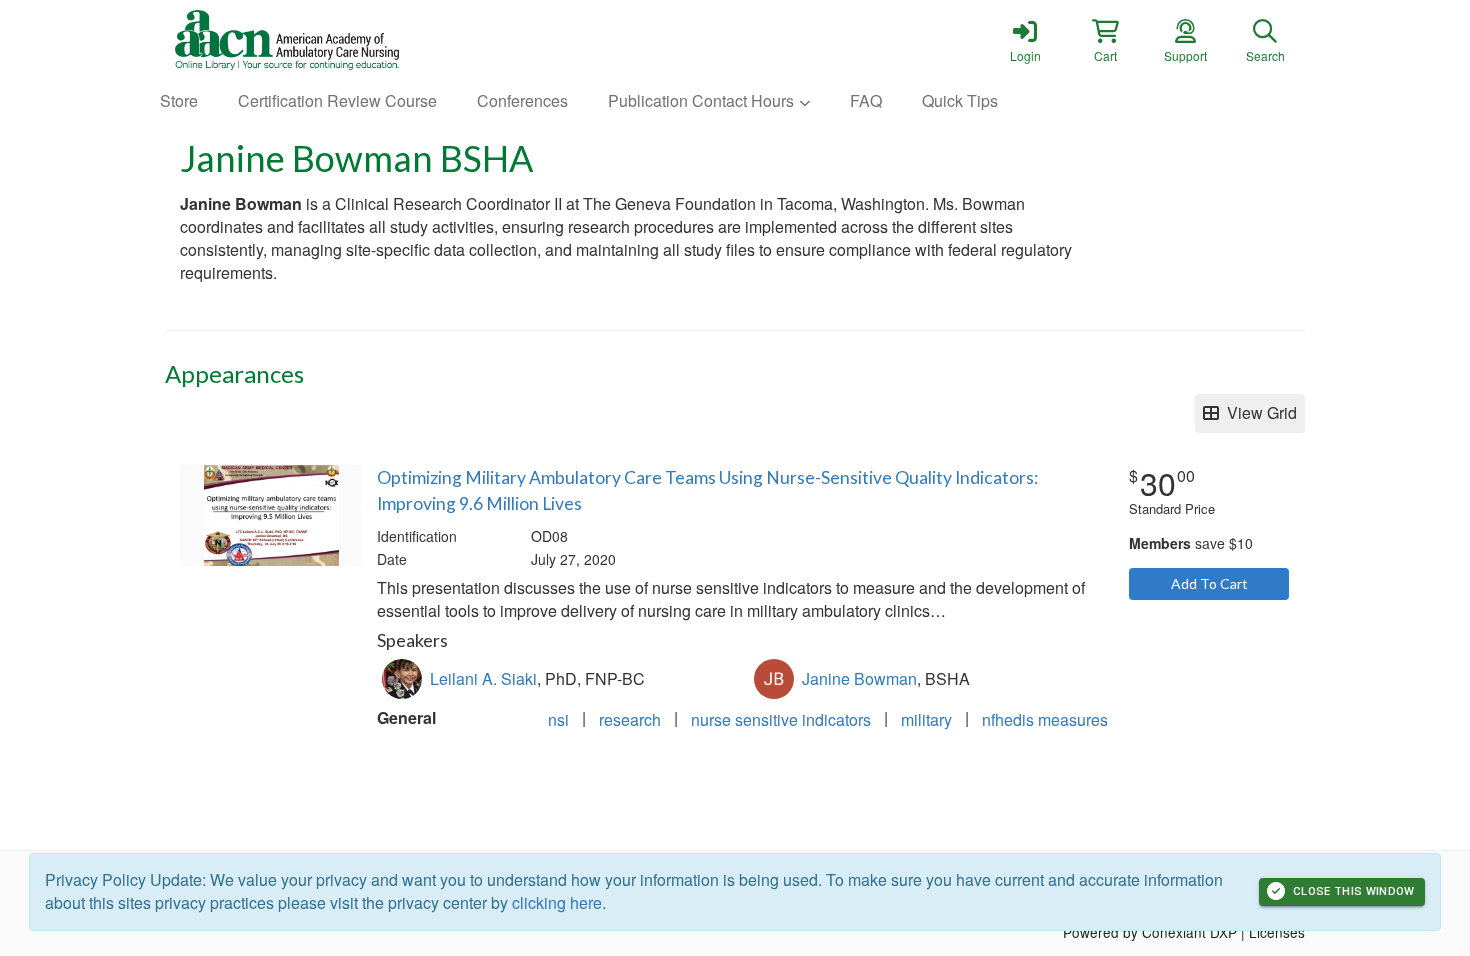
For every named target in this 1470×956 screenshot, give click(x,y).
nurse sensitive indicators (781, 719)
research (630, 719)
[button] (1105, 40)
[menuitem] (179, 101)
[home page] (355, 40)
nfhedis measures (1045, 719)
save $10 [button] (1191, 543)
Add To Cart (1209, 583)
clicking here (557, 902)
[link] (1025, 40)
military (926, 719)
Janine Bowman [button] (859, 678)
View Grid (1258, 412)
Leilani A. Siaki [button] (483, 678)
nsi (558, 719)
